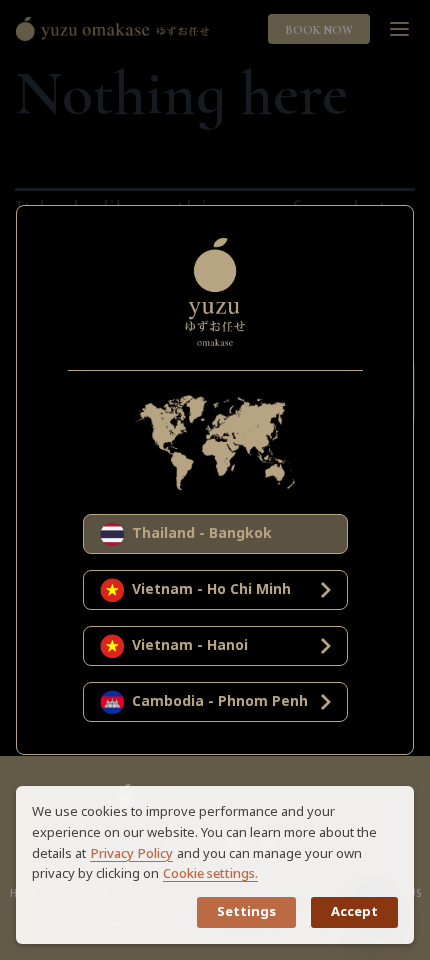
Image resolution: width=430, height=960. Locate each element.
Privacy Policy (131, 854)
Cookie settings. (210, 874)
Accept (354, 912)
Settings (246, 912)
